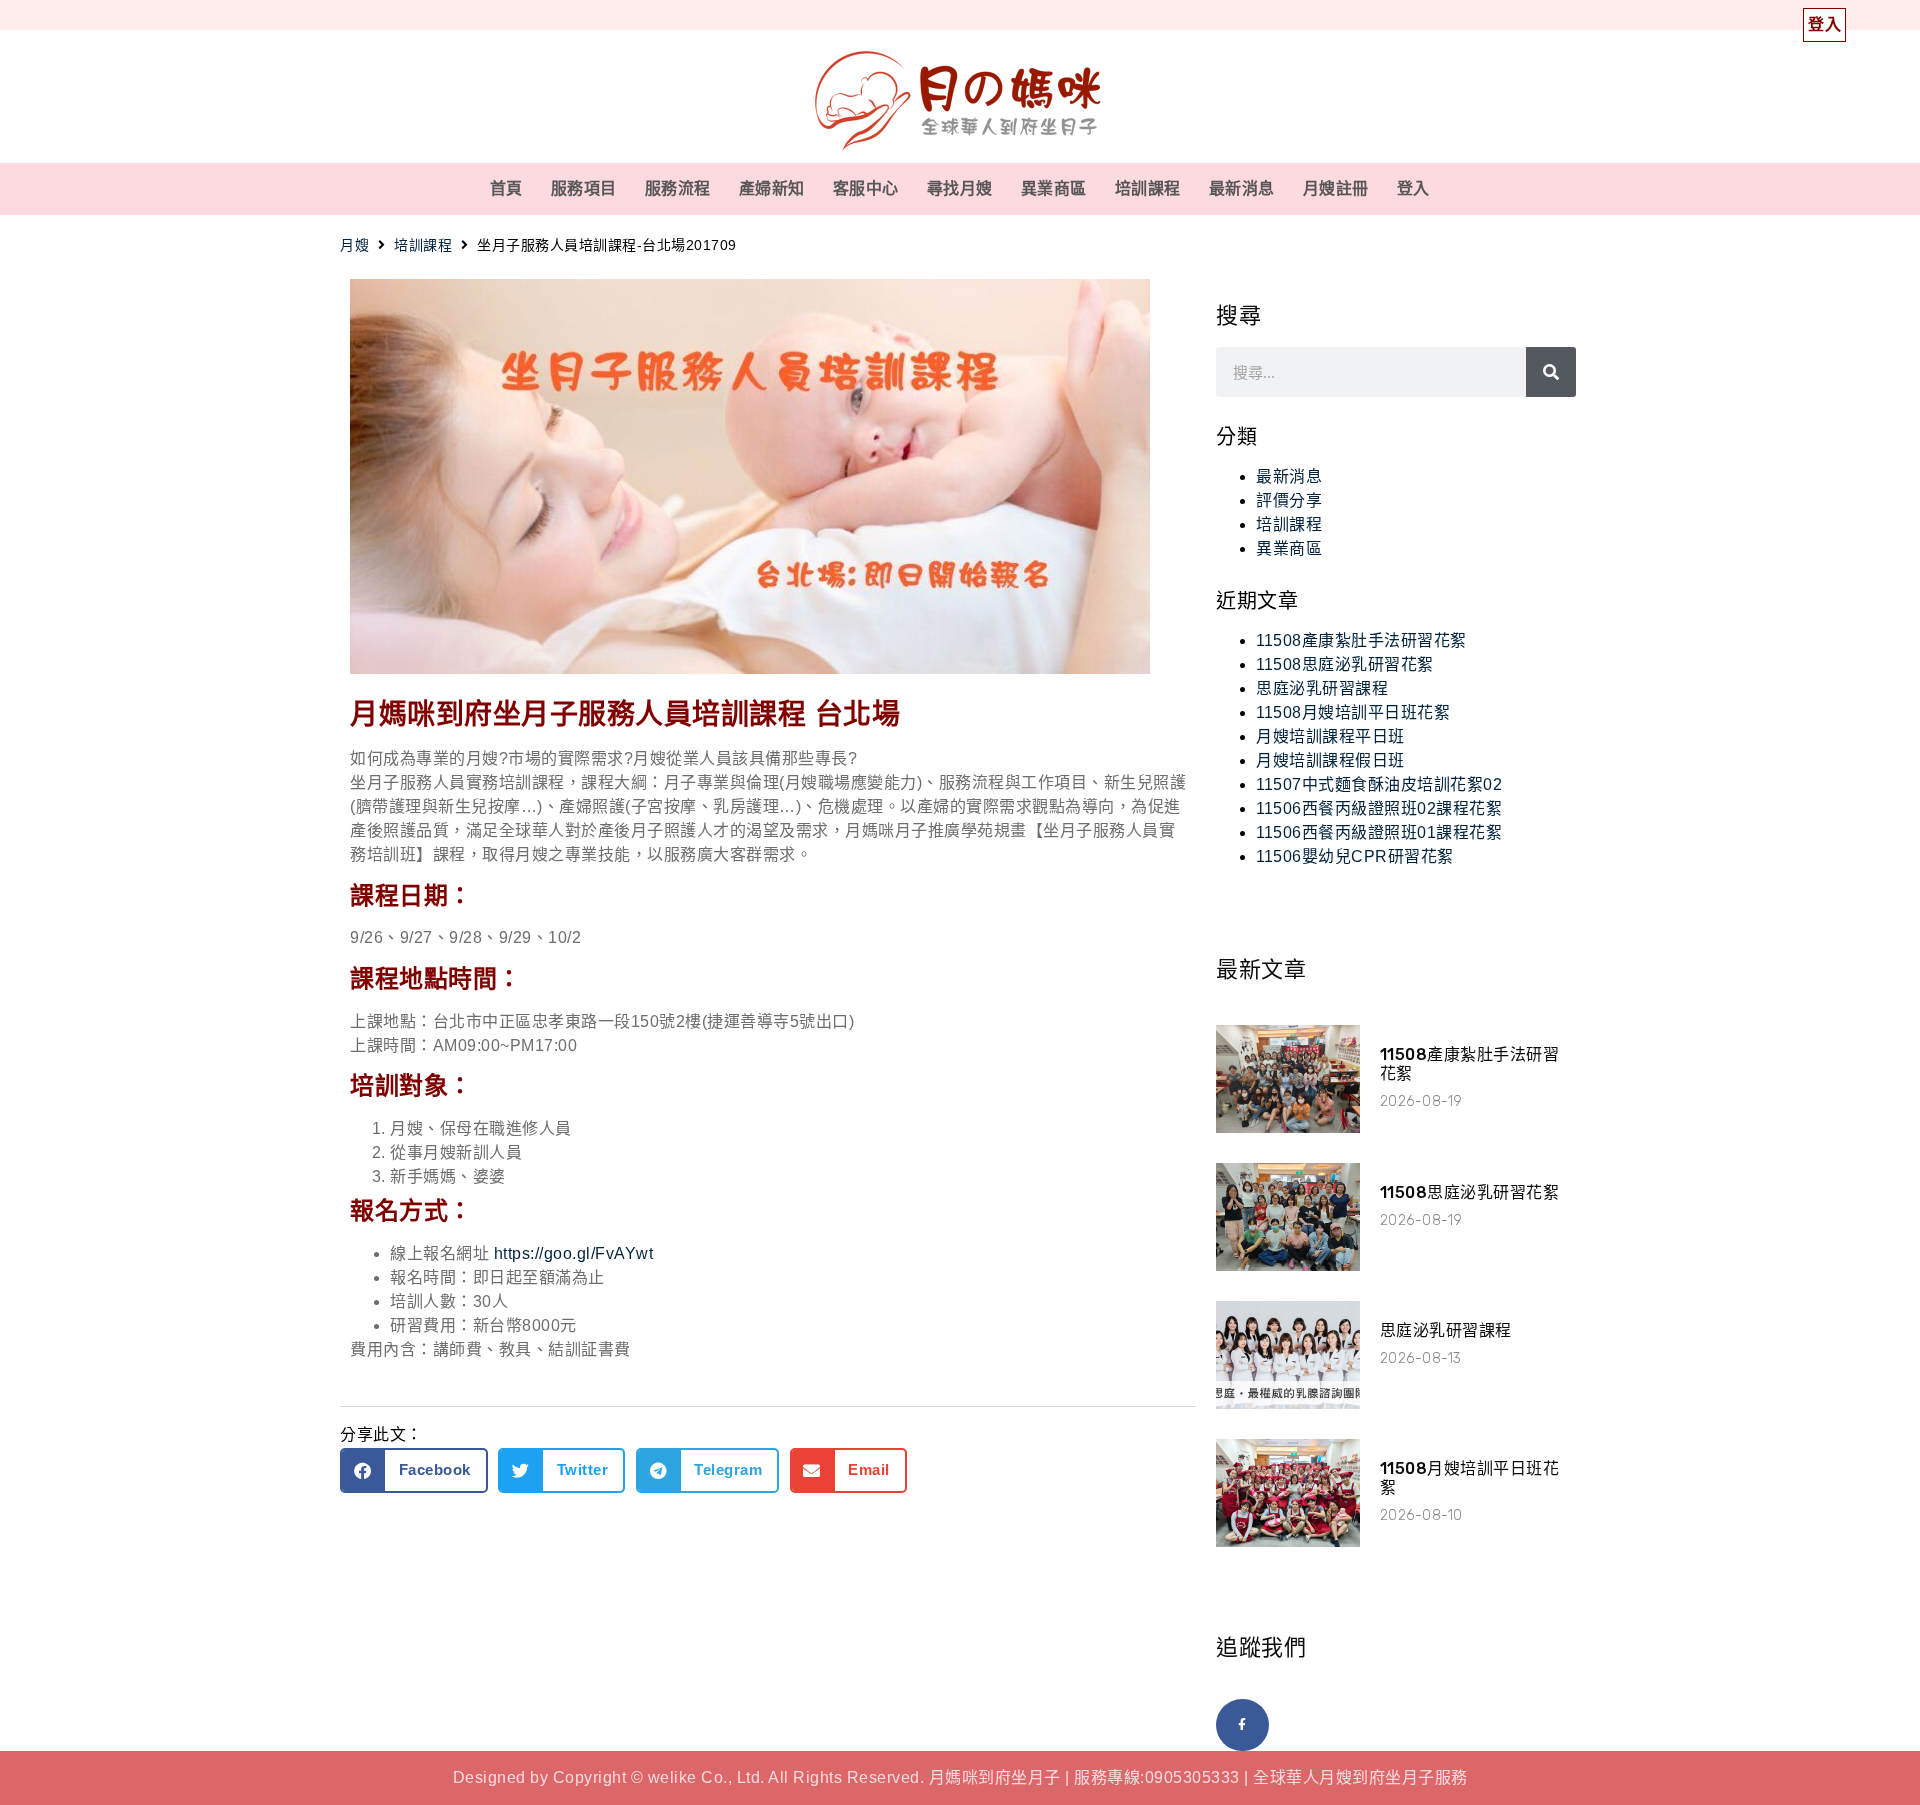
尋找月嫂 (960, 188)
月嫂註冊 (1336, 188)
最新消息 (1242, 188)
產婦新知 (772, 188)
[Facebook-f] (1242, 1725)
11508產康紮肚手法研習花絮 (1361, 640)
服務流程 (678, 188)
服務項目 (584, 188)
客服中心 (866, 188)
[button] (414, 1470)
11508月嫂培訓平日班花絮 (1353, 712)
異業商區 (1054, 188)
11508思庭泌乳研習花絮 (1345, 664)
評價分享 (1289, 500)
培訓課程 (1148, 188)
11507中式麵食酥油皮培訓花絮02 (1379, 784)
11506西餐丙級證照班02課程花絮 (1379, 808)
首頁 (506, 188)
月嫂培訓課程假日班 (1330, 760)
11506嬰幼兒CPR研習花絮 (1355, 856)
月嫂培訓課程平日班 (1330, 736)
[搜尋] (1551, 372)
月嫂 (354, 245)
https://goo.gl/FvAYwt (574, 1253)
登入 (1413, 188)
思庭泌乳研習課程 (1322, 688)
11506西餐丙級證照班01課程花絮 (1379, 832)
